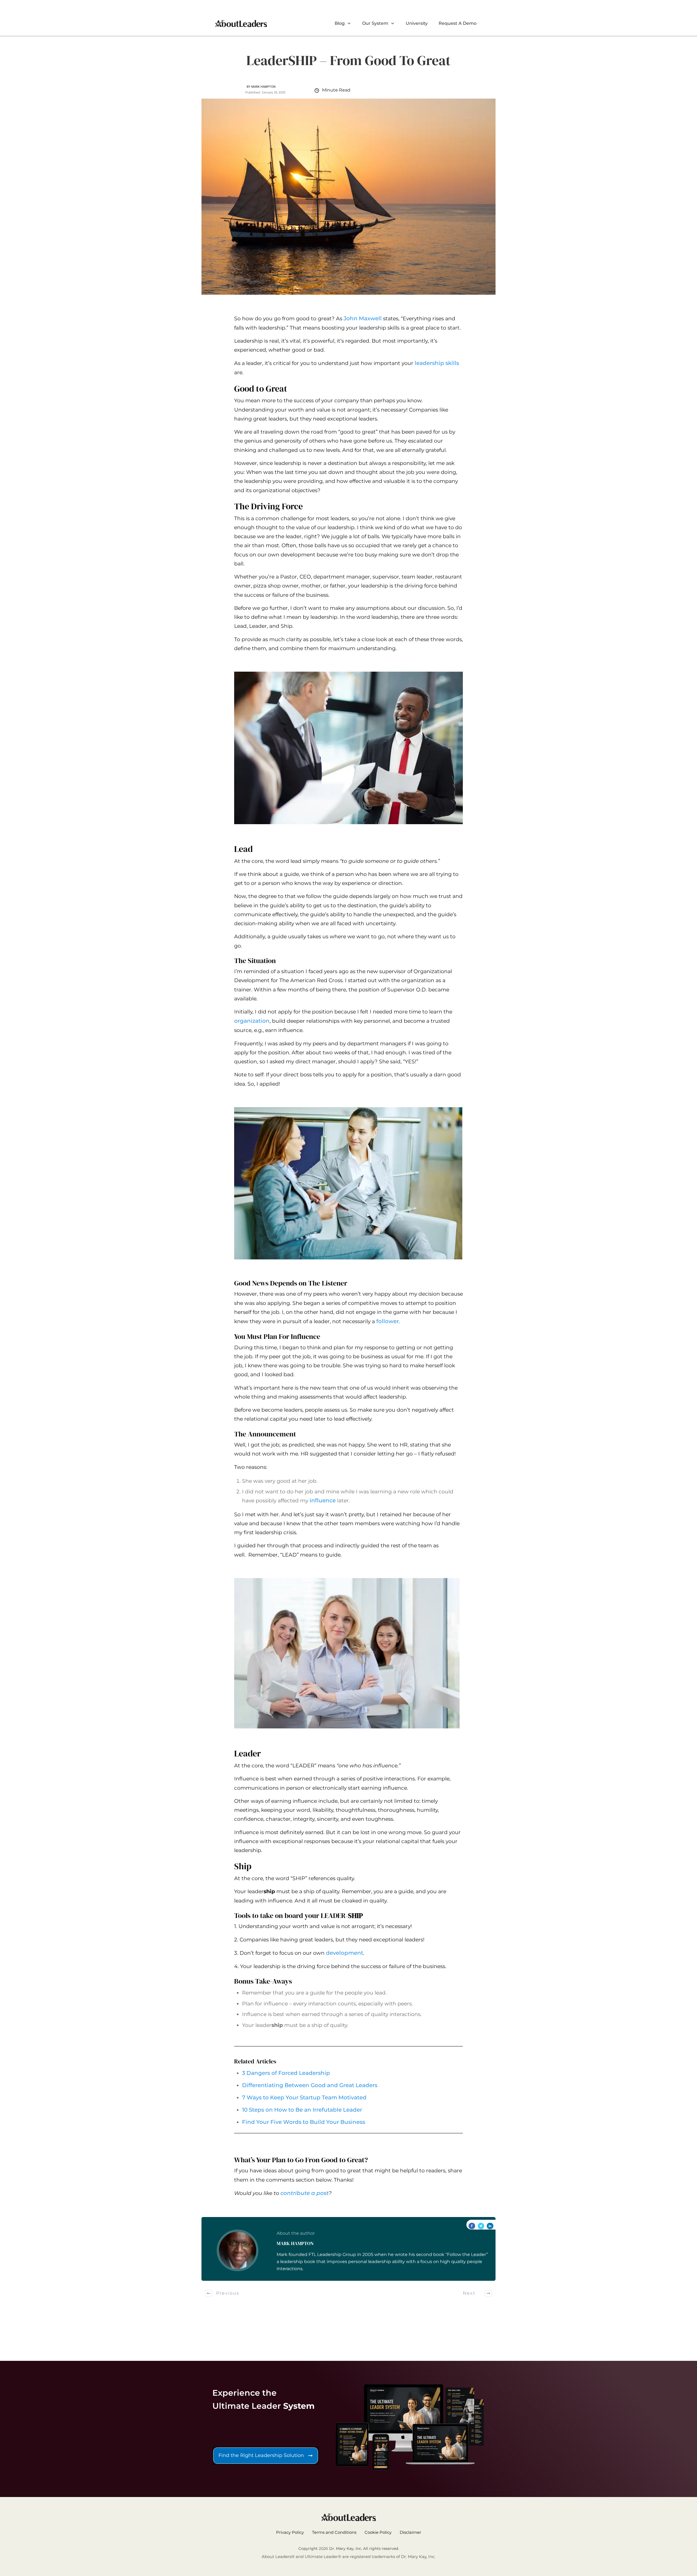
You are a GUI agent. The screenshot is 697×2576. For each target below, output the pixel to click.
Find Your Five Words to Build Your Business (304, 2122)
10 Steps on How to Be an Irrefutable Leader (302, 2110)
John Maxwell (363, 318)
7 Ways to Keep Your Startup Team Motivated (304, 2097)
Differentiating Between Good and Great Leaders (310, 2085)
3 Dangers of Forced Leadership (286, 2073)
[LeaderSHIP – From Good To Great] (348, 197)
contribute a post (305, 2193)
